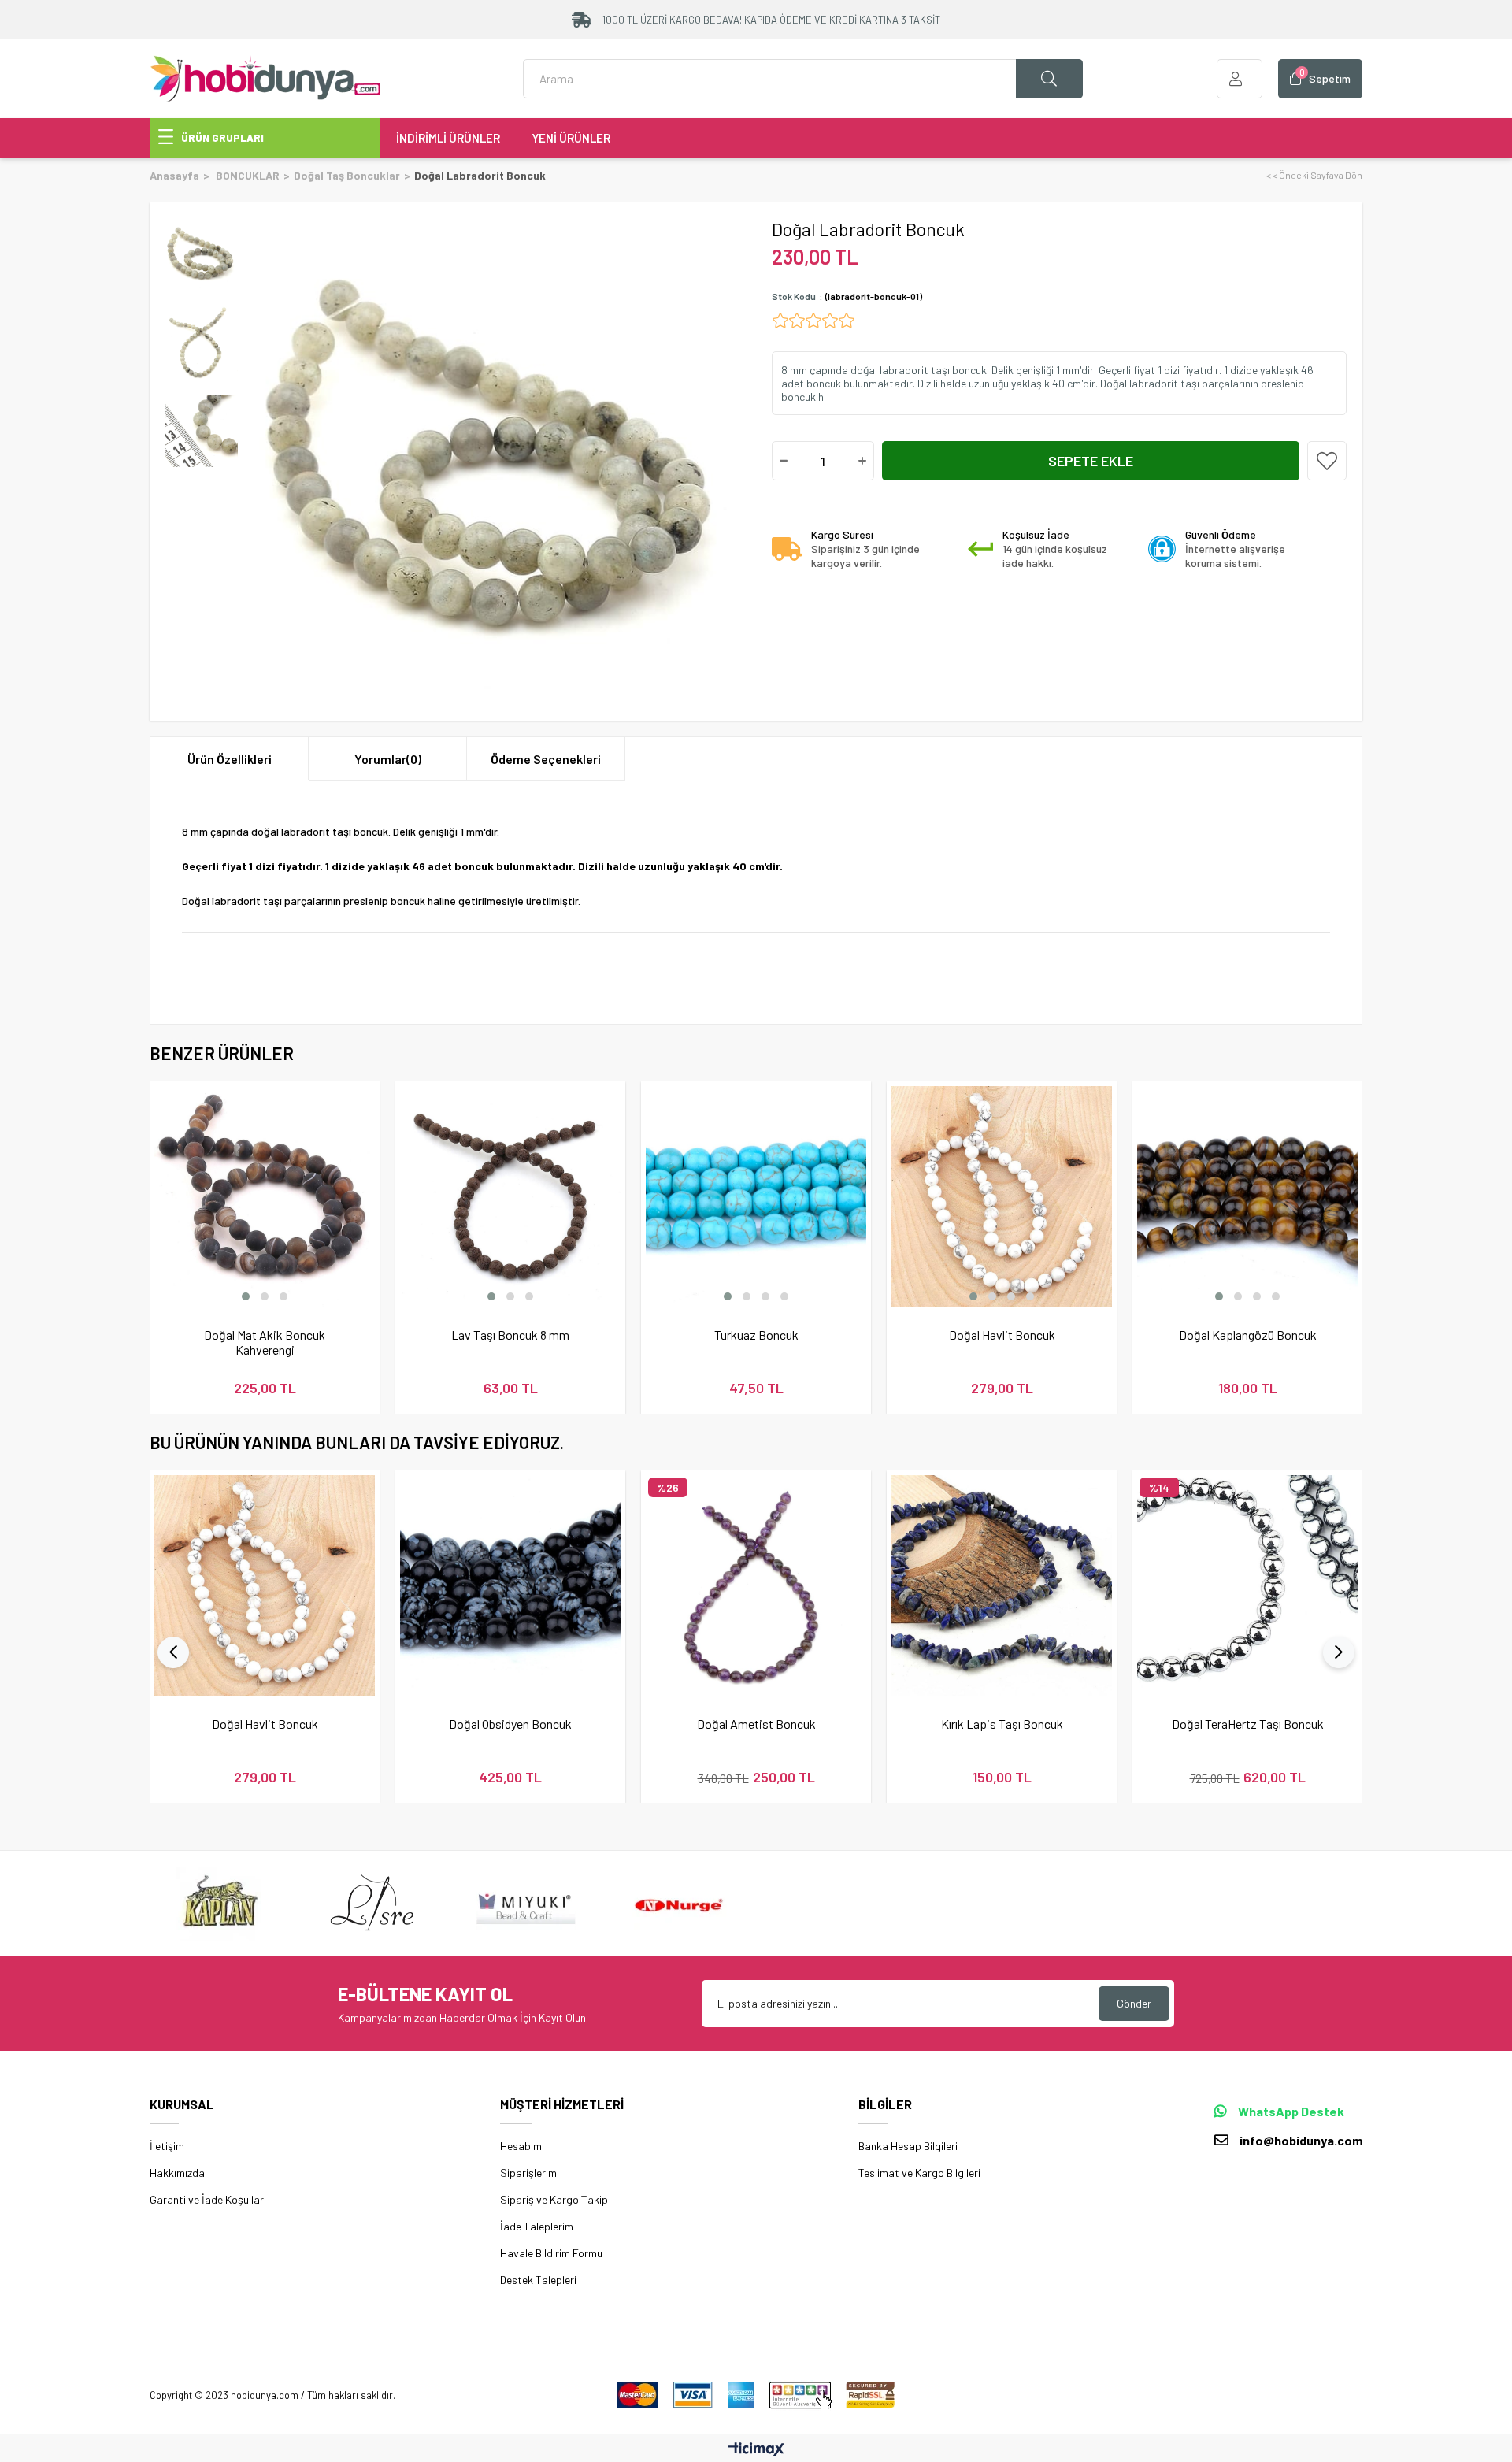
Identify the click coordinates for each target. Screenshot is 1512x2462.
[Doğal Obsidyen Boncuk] (510, 1585)
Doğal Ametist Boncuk (756, 1724)
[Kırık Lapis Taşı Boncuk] (1002, 1585)
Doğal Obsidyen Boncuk (510, 1724)
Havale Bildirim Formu (551, 2253)
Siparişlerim (528, 2173)
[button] (246, 1296)
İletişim (167, 2146)
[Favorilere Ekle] (1327, 461)
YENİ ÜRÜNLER (571, 138)
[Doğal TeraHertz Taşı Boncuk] (1247, 1585)
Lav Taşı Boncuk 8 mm (510, 1335)
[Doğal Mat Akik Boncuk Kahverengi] (265, 1196)
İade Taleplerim (537, 2226)
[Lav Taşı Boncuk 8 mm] (510, 1196)
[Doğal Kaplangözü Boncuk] (1247, 1196)
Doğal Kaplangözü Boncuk (1248, 1335)
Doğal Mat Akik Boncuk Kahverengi (265, 1342)
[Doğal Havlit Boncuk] (1002, 1196)
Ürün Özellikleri (230, 759)
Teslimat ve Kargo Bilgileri (919, 2173)
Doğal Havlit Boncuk (1002, 1335)
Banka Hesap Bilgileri (908, 2146)
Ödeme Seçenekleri (546, 759)
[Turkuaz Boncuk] (756, 1196)
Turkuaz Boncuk (756, 1335)
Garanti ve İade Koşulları (208, 2199)
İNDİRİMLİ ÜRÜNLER (448, 138)
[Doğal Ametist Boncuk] (756, 1585)
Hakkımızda (177, 2173)
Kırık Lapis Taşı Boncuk (1002, 1724)
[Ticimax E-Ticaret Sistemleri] (756, 2450)
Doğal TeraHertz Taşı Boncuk (1248, 1724)
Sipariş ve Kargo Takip (554, 2199)
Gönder (1134, 2003)
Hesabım (521, 2146)
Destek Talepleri (538, 2280)
